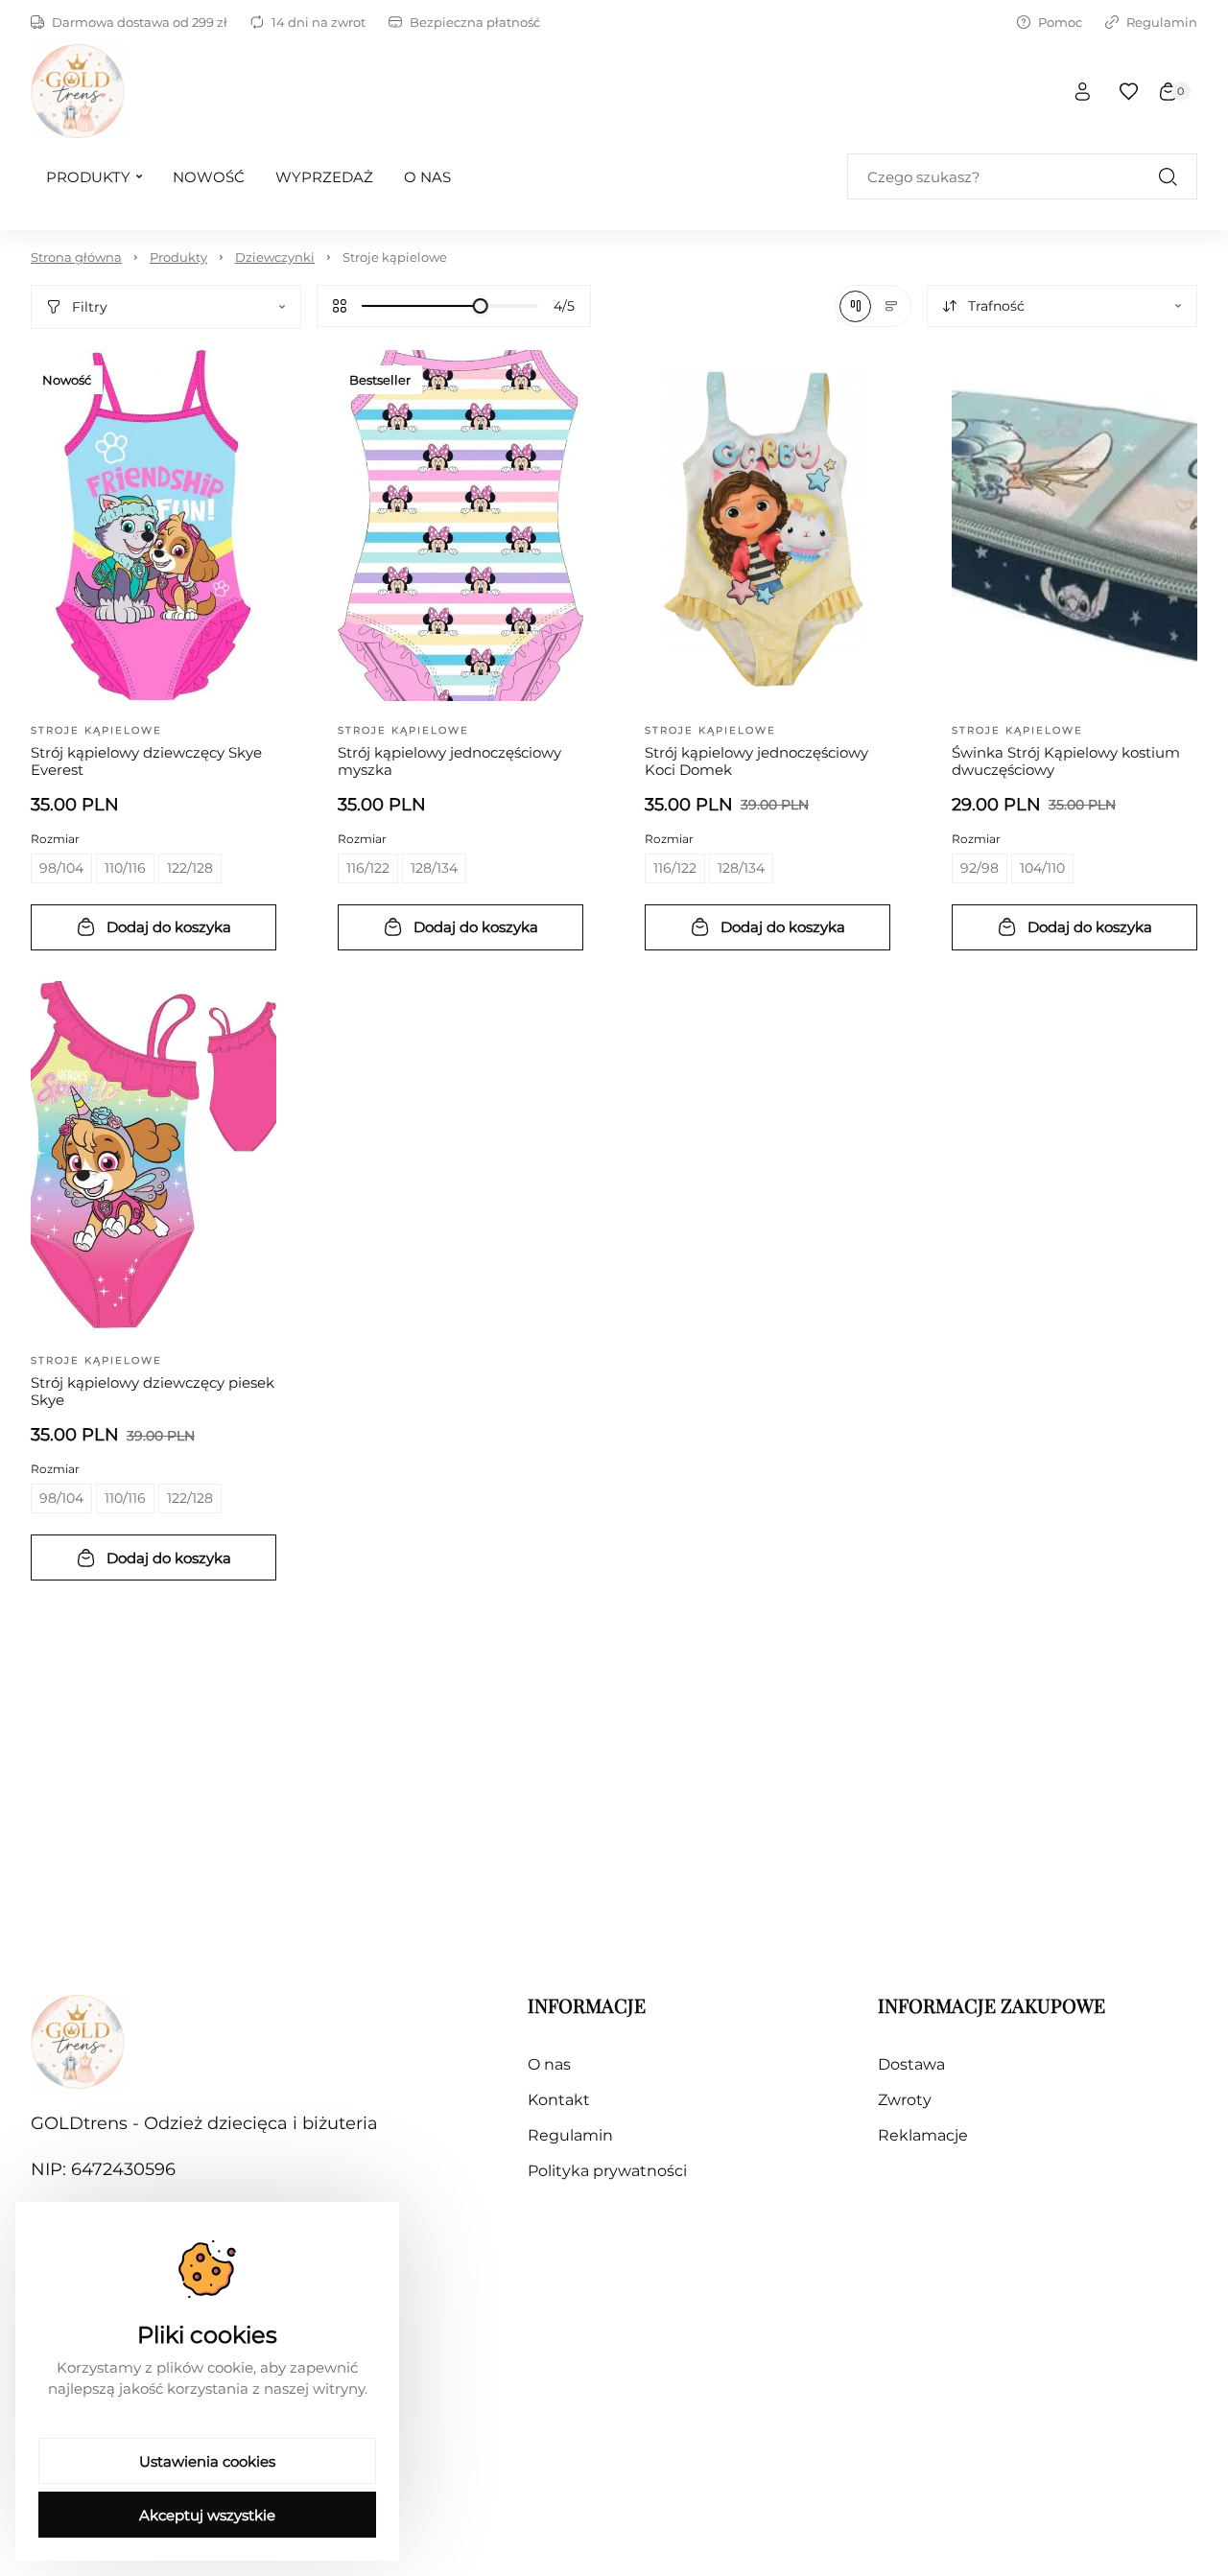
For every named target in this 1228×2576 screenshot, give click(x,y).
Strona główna (76, 257)
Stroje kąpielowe (395, 257)
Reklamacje (923, 2135)
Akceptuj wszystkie (207, 2515)
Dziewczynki (275, 257)
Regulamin (1162, 22)
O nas (549, 2064)
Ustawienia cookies (207, 2461)
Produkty (178, 257)
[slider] (481, 306)
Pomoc (1060, 22)
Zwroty (905, 2100)
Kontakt (559, 2100)
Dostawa (911, 2064)
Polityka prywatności (607, 2171)
